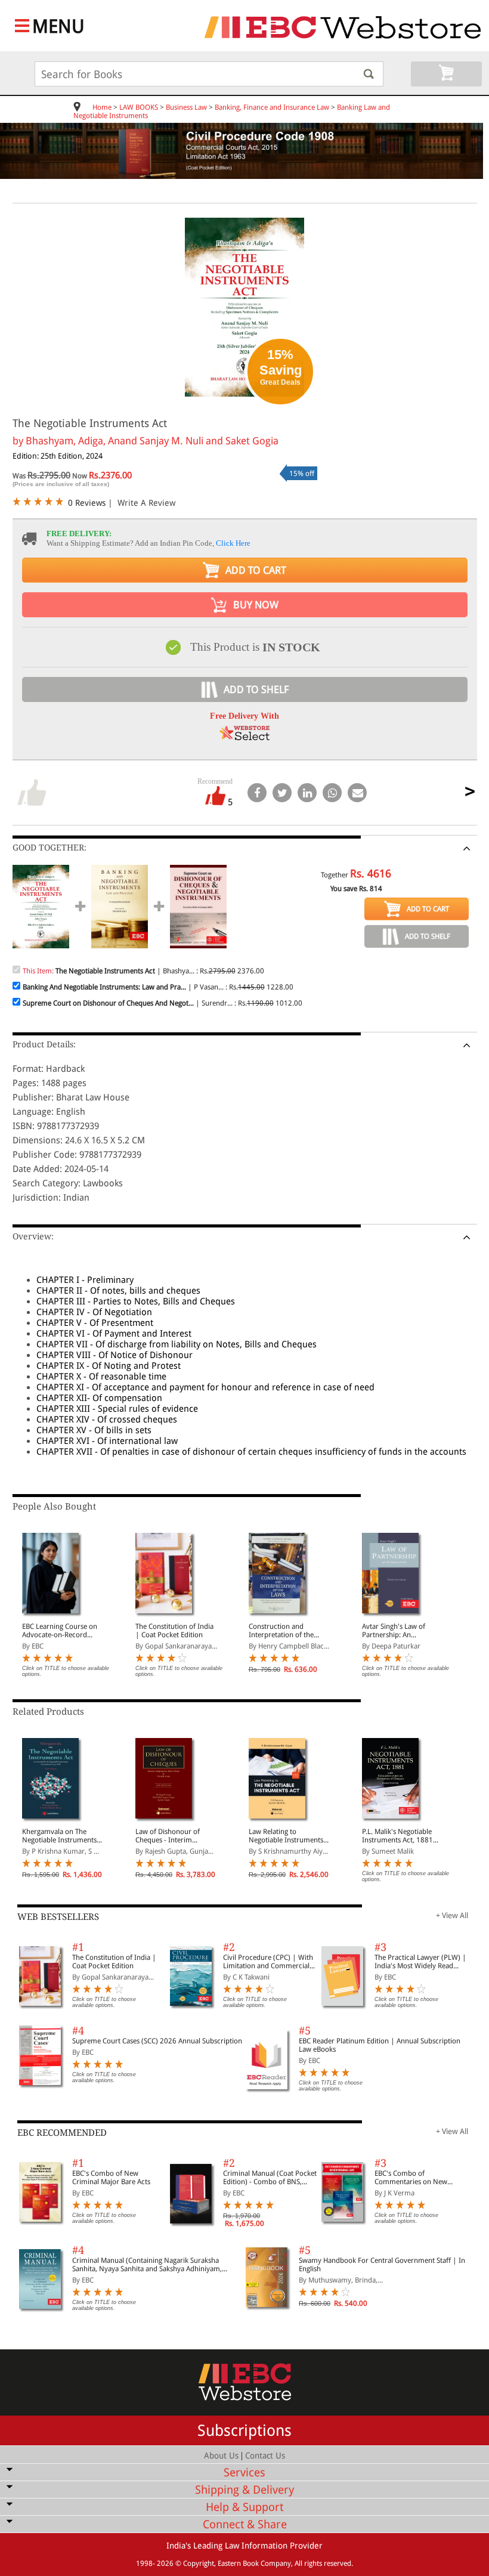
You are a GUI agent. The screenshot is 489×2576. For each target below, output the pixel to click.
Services (244, 2473)
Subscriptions (244, 2430)
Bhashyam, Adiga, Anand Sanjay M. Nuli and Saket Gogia (152, 441)
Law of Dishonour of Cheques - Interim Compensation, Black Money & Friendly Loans (173, 1836)
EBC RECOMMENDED (62, 2133)
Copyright (199, 2563)
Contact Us (265, 2456)
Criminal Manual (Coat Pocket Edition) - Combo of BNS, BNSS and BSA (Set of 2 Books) (270, 2178)
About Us (221, 2456)
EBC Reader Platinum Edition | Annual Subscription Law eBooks (380, 2045)
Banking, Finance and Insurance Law (272, 107)
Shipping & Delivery (244, 2490)
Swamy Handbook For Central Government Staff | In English (382, 2265)
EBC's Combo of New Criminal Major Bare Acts (111, 2178)
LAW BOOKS (139, 107)
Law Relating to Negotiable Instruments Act (286, 1836)
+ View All (452, 1915)
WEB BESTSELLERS (58, 1917)
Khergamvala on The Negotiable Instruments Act (59, 1836)
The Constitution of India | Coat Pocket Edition (174, 1631)
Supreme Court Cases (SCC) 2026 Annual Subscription (157, 2041)
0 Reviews (87, 503)
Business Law (186, 107)
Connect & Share (245, 2524)
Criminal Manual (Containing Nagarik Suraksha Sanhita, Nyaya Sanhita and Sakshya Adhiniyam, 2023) (147, 2265)
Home (102, 107)
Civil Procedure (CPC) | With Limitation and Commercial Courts (268, 1962)
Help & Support (244, 2507)
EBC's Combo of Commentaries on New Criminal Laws (411, 2178)
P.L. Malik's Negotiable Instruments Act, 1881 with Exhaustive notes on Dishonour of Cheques (401, 1836)
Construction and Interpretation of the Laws (281, 1631)
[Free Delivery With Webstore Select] (244, 737)
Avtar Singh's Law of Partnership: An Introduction (394, 1631)
